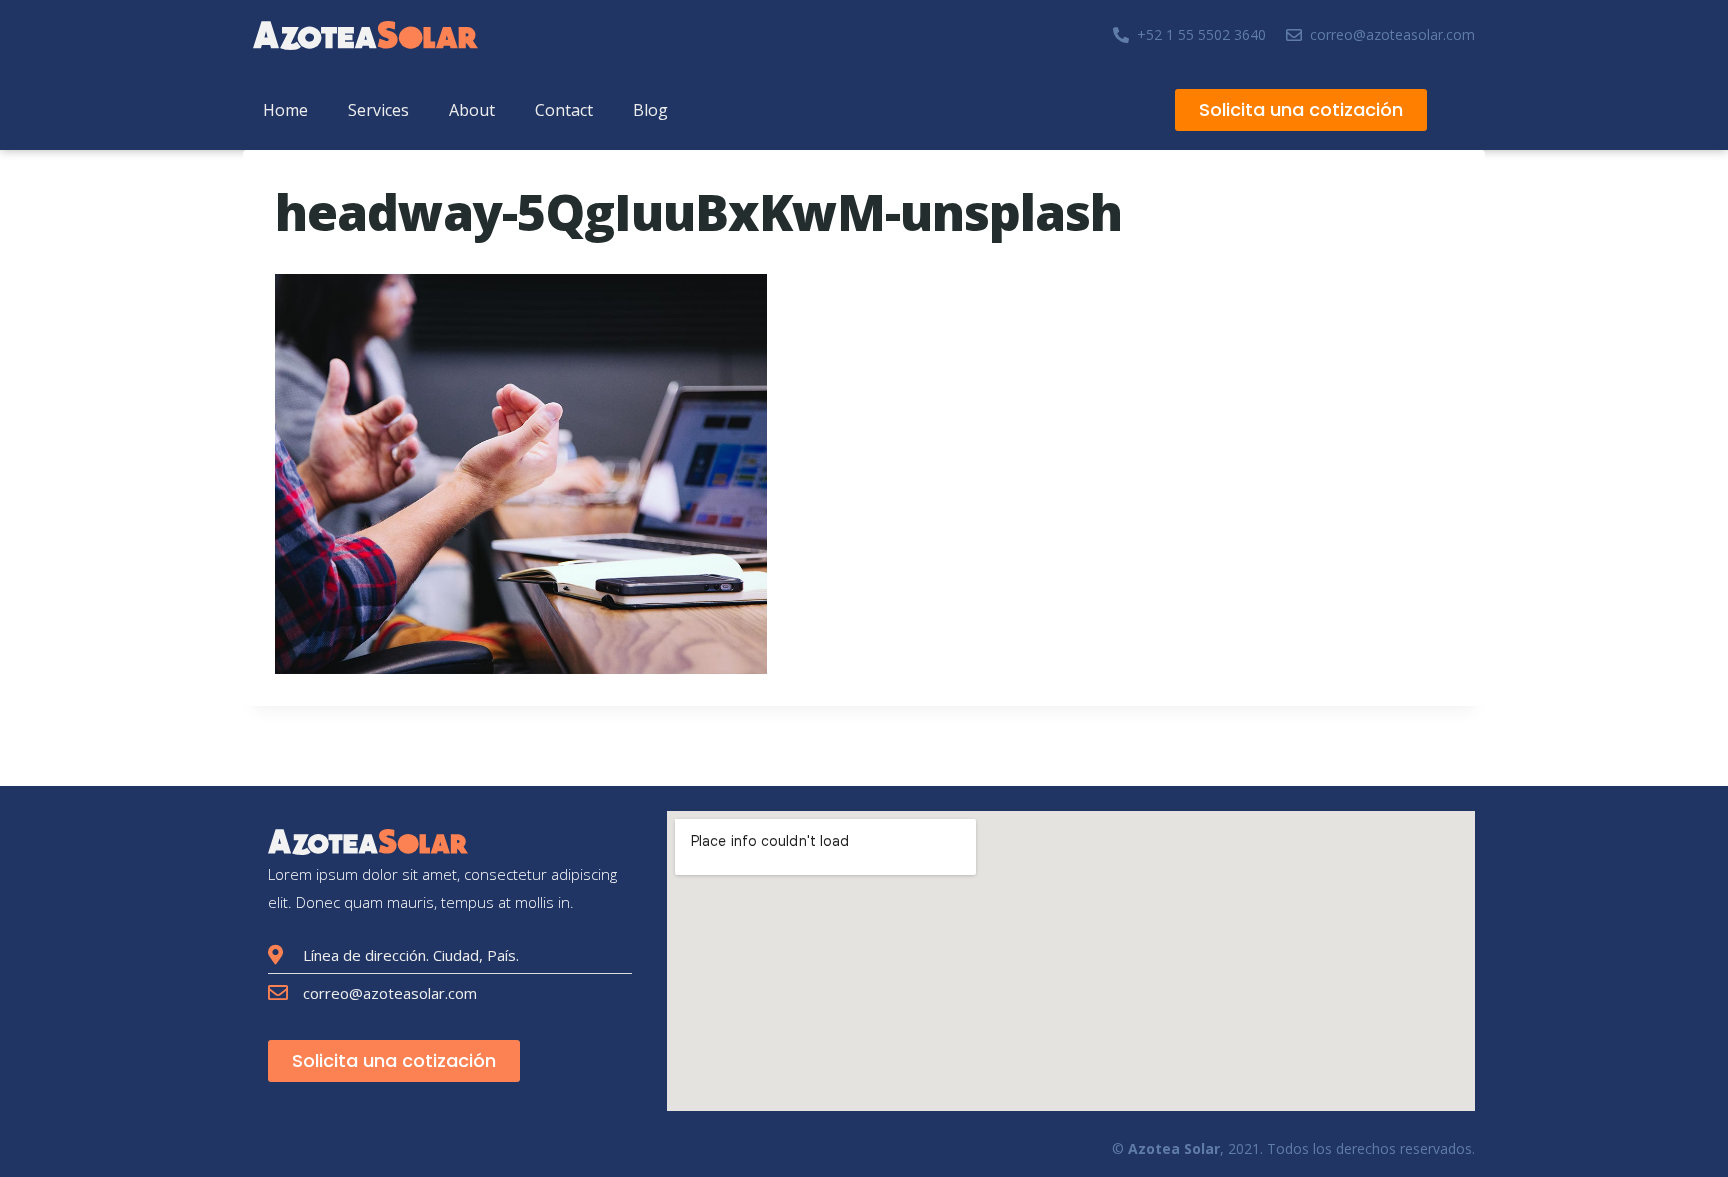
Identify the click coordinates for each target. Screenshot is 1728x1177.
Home (285, 110)
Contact (564, 110)
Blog (650, 110)
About (472, 110)
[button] (1301, 110)
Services (378, 110)
